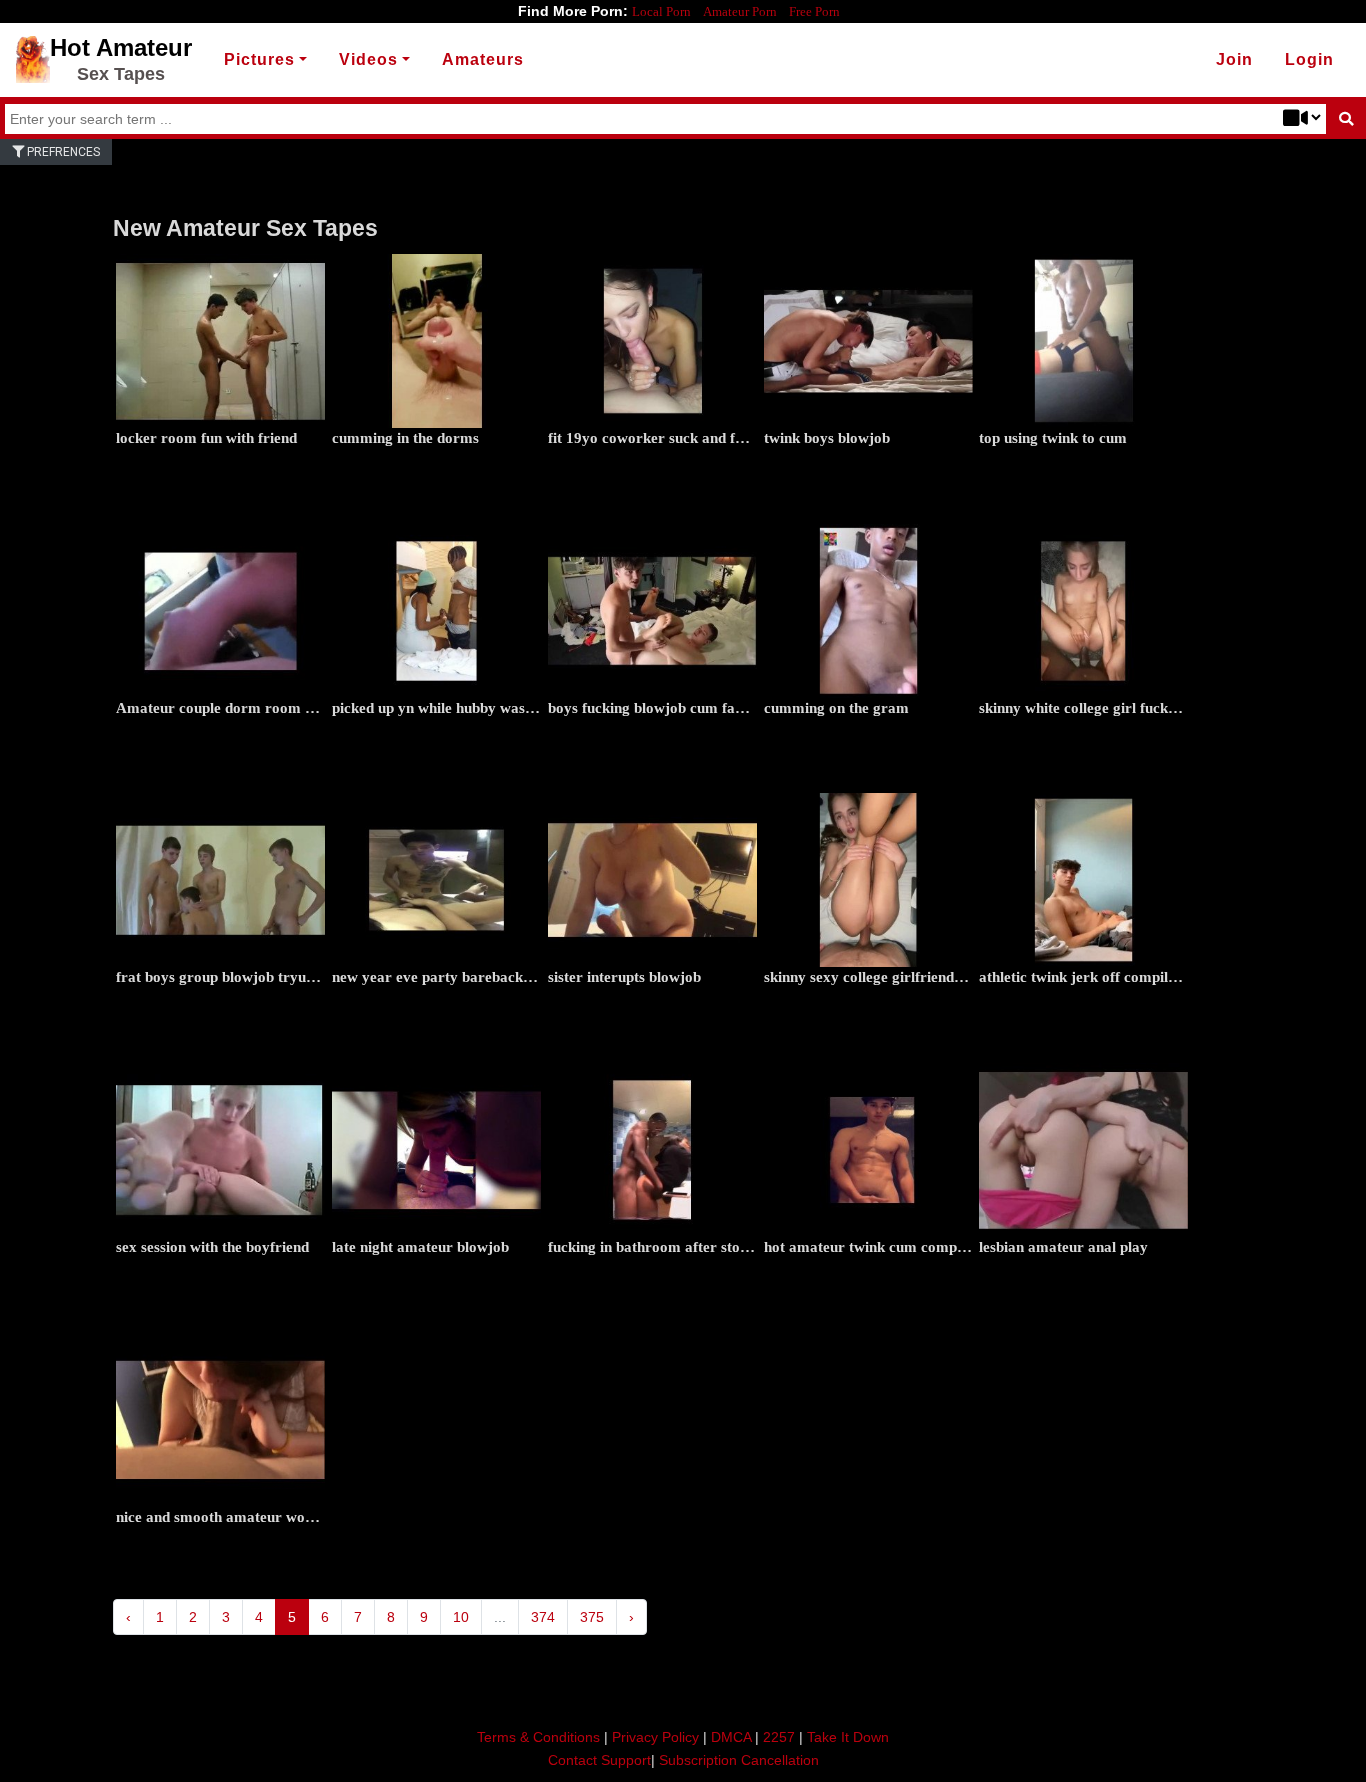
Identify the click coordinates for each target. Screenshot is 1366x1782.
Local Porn (661, 11)
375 (592, 1617)
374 (543, 1617)
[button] (1309, 60)
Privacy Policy (655, 1737)
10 (461, 1617)
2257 (779, 1737)
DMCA (731, 1737)
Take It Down (848, 1737)
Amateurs (483, 59)
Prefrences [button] (62, 152)
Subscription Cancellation (739, 1760)
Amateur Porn (740, 11)
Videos (368, 59)
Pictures (259, 59)
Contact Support (599, 1760)
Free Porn (814, 11)
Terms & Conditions (538, 1737)
